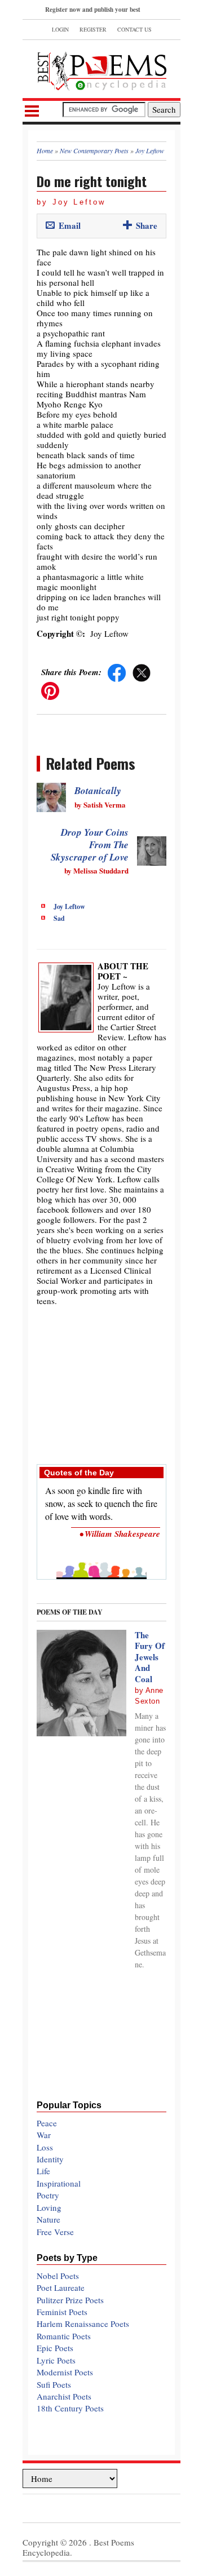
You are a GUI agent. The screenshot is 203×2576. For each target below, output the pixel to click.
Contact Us (134, 29)
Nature (48, 2219)
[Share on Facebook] (117, 672)
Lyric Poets (56, 2360)
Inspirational (59, 2183)
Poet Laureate (61, 2287)
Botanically (98, 791)
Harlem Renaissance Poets (83, 2324)
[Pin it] (50, 690)
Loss (45, 2147)
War (44, 2135)
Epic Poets (55, 2348)
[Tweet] (142, 672)
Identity (50, 2159)
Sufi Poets (54, 2384)
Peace (47, 2123)
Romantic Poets (64, 2336)
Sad (59, 918)
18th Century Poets (70, 2408)
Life (43, 2171)
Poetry (48, 2195)
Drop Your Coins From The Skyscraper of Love (90, 845)
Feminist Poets (62, 2312)
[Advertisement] (101, 1379)
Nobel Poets (58, 2276)
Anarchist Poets (64, 2396)
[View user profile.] (66, 996)
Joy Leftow (69, 906)
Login (60, 29)
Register (93, 29)
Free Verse (55, 2232)
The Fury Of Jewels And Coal (150, 1657)
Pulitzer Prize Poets (70, 2300)
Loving (49, 2207)
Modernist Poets (65, 2372)
